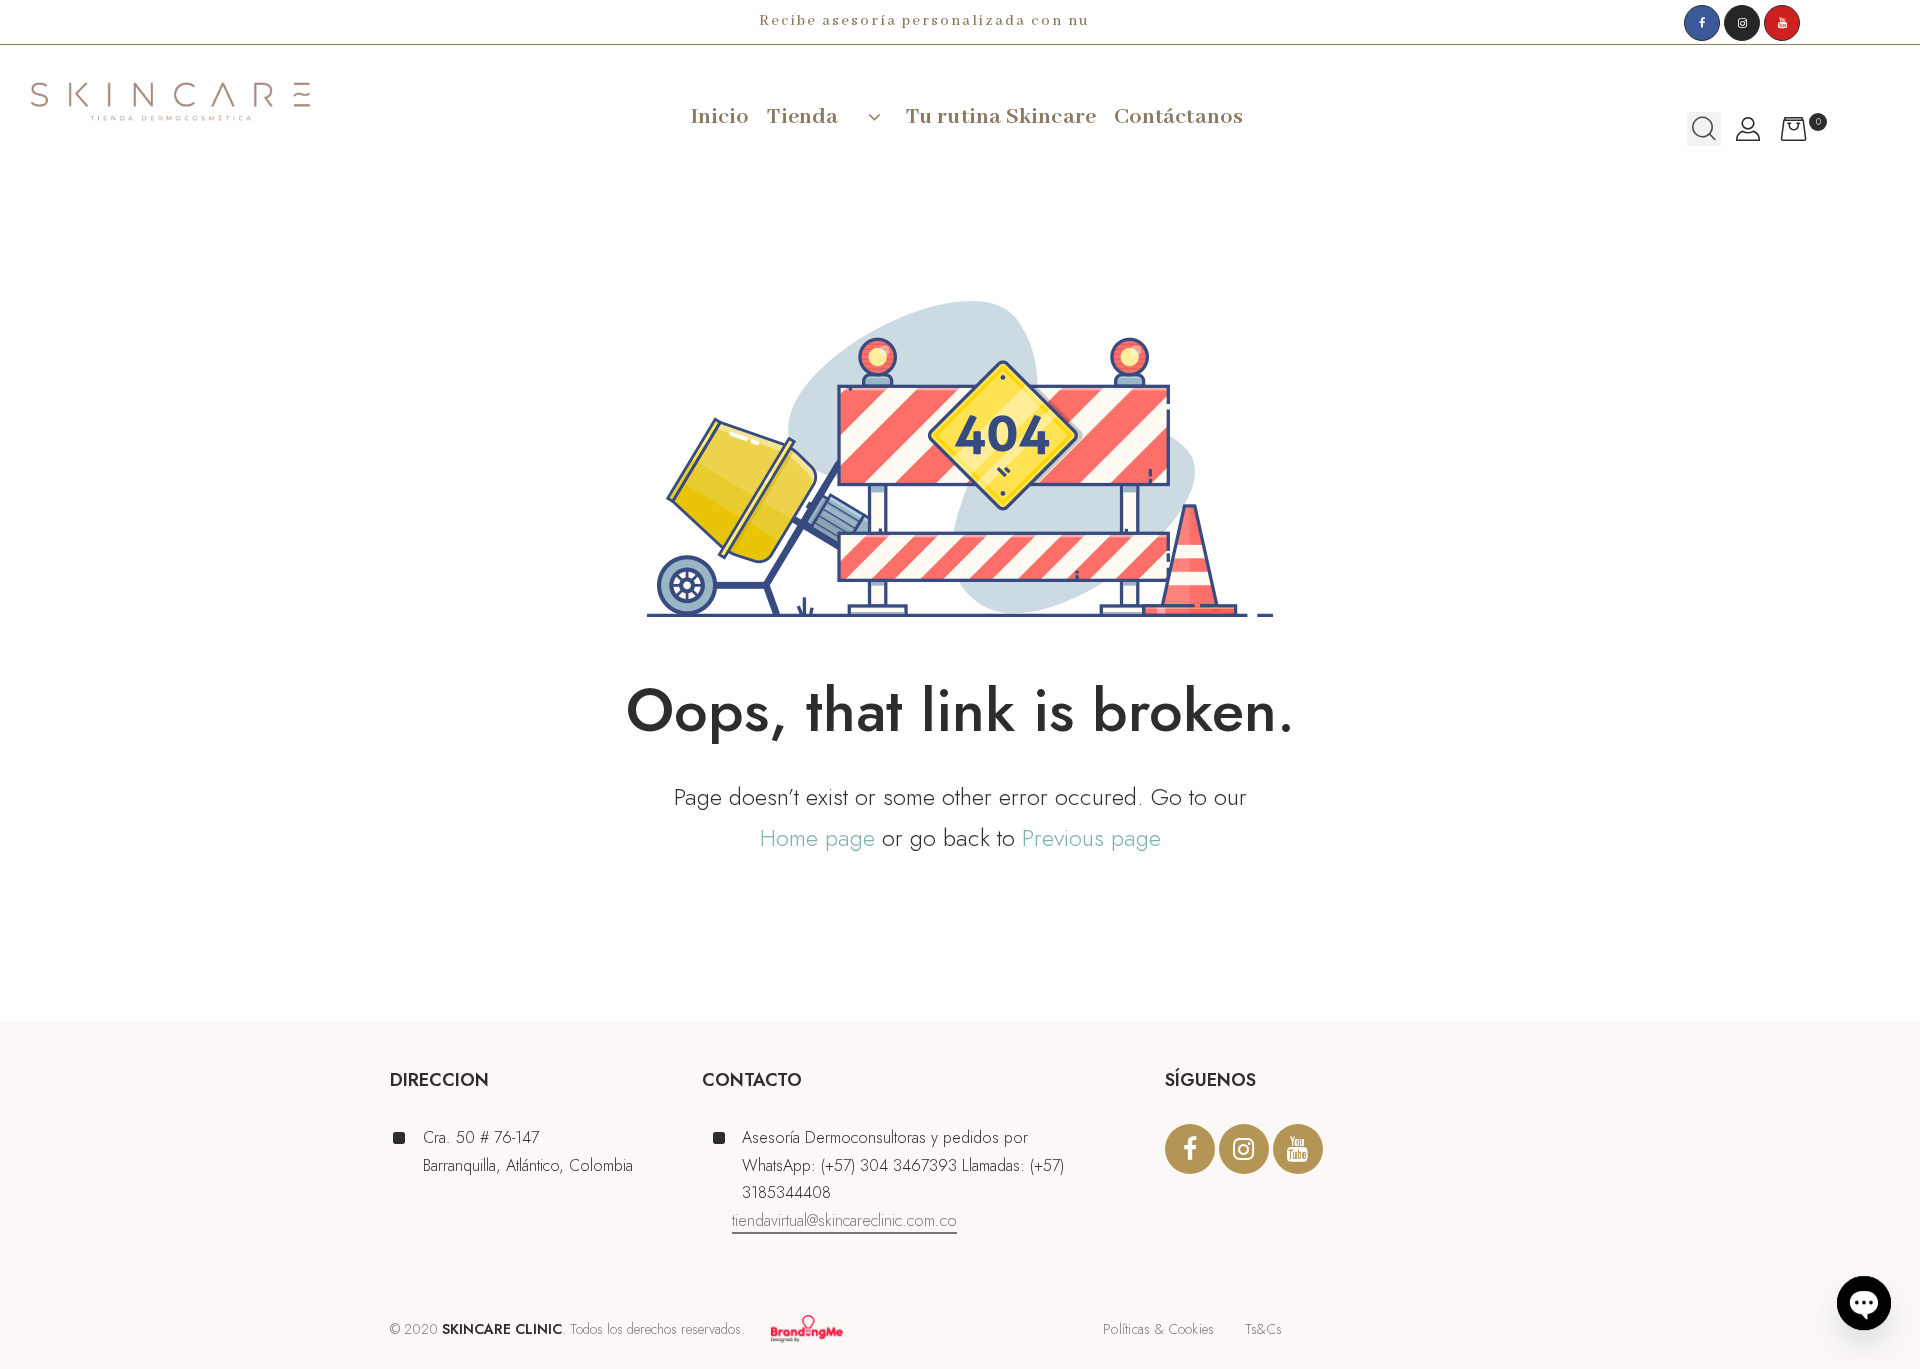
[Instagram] (1742, 23)
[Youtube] (1782, 23)
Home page (817, 837)
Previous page (1091, 837)
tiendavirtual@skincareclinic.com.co (844, 1220)
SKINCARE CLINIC (502, 1329)
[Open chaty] (1864, 1315)
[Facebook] (1702, 23)
